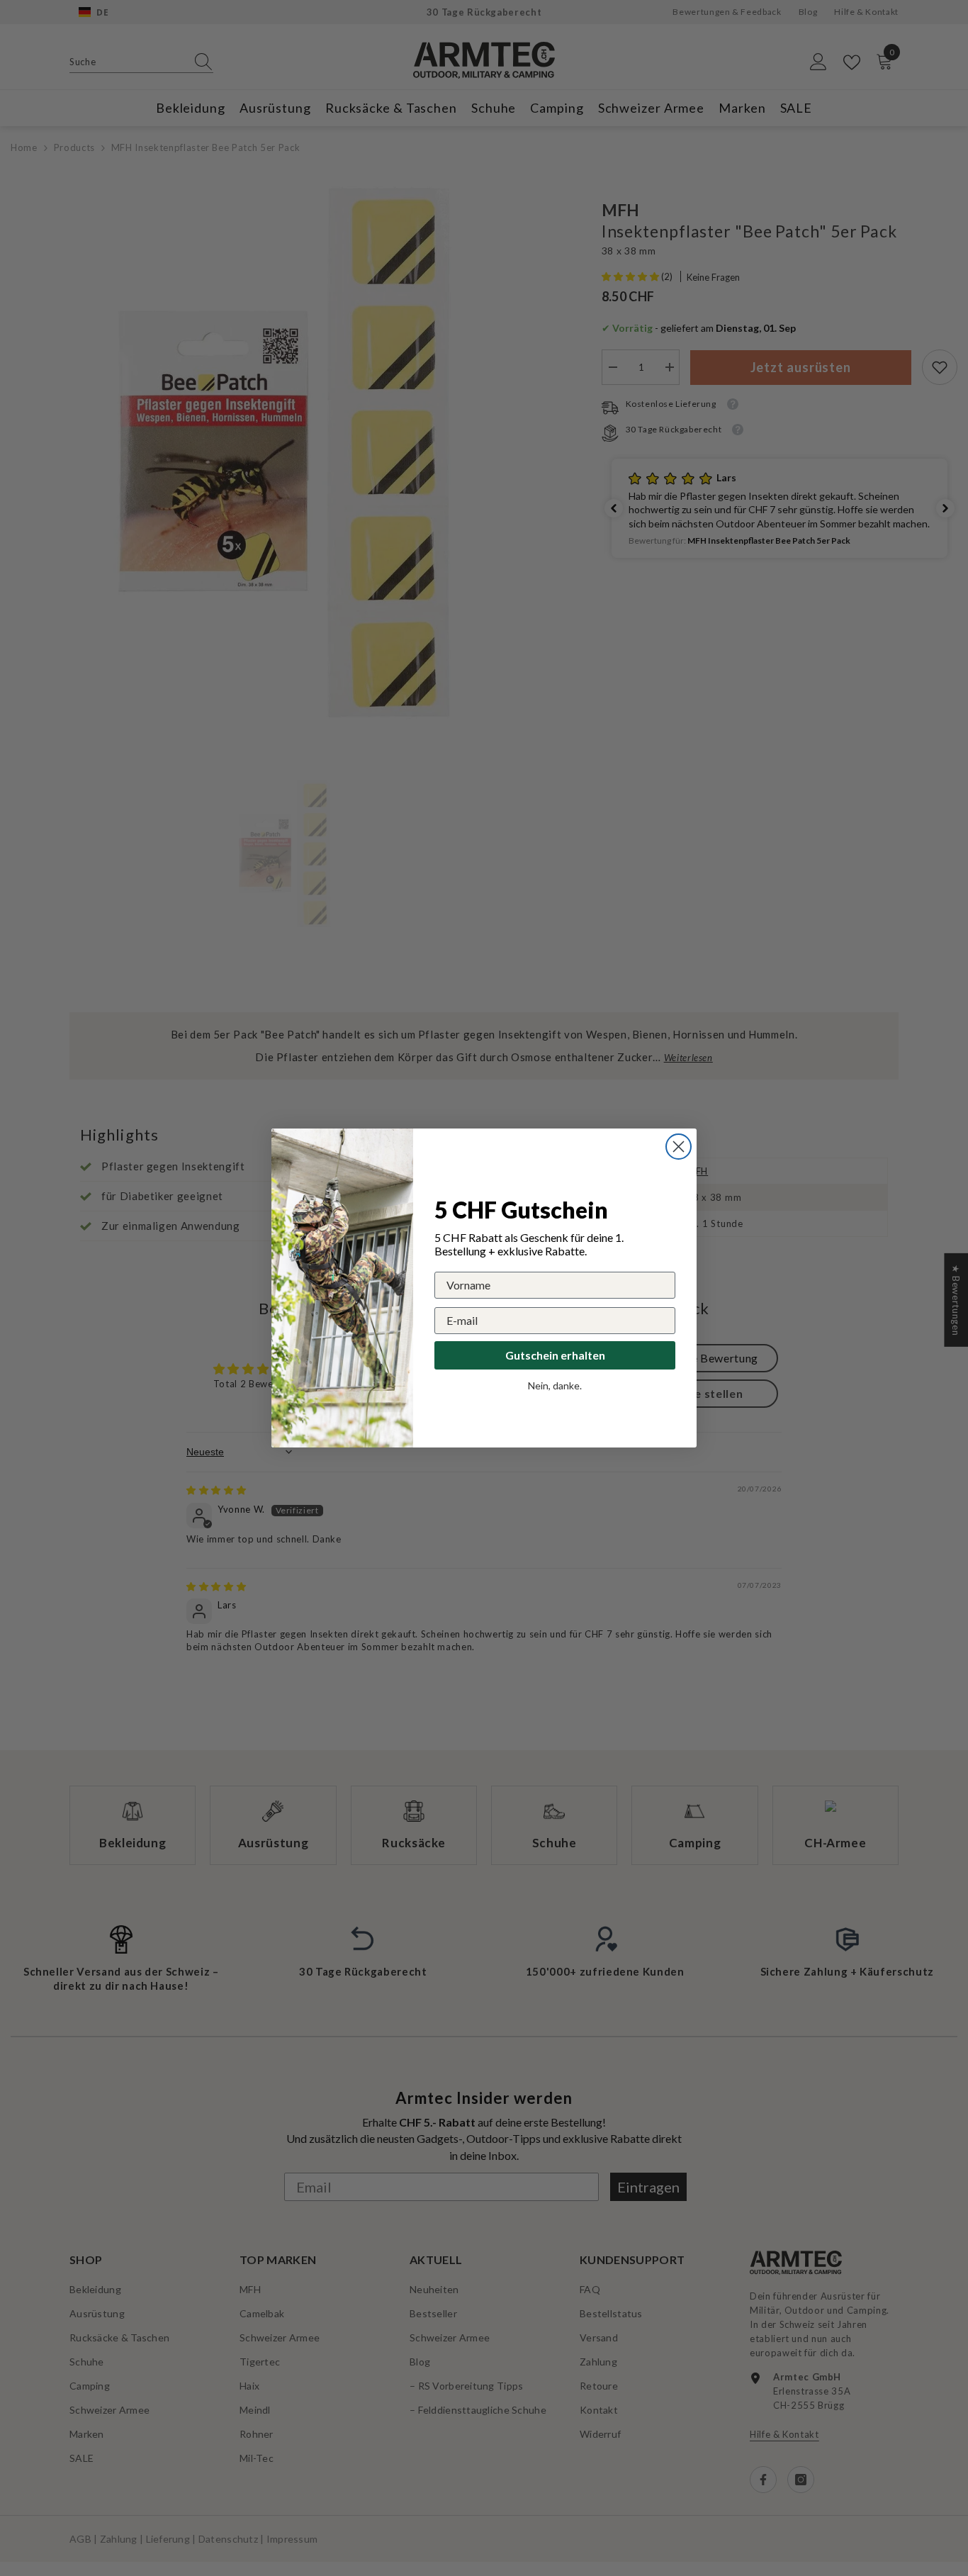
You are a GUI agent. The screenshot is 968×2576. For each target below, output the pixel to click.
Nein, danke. (555, 1385)
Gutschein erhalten (555, 1355)
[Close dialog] (679, 1147)
